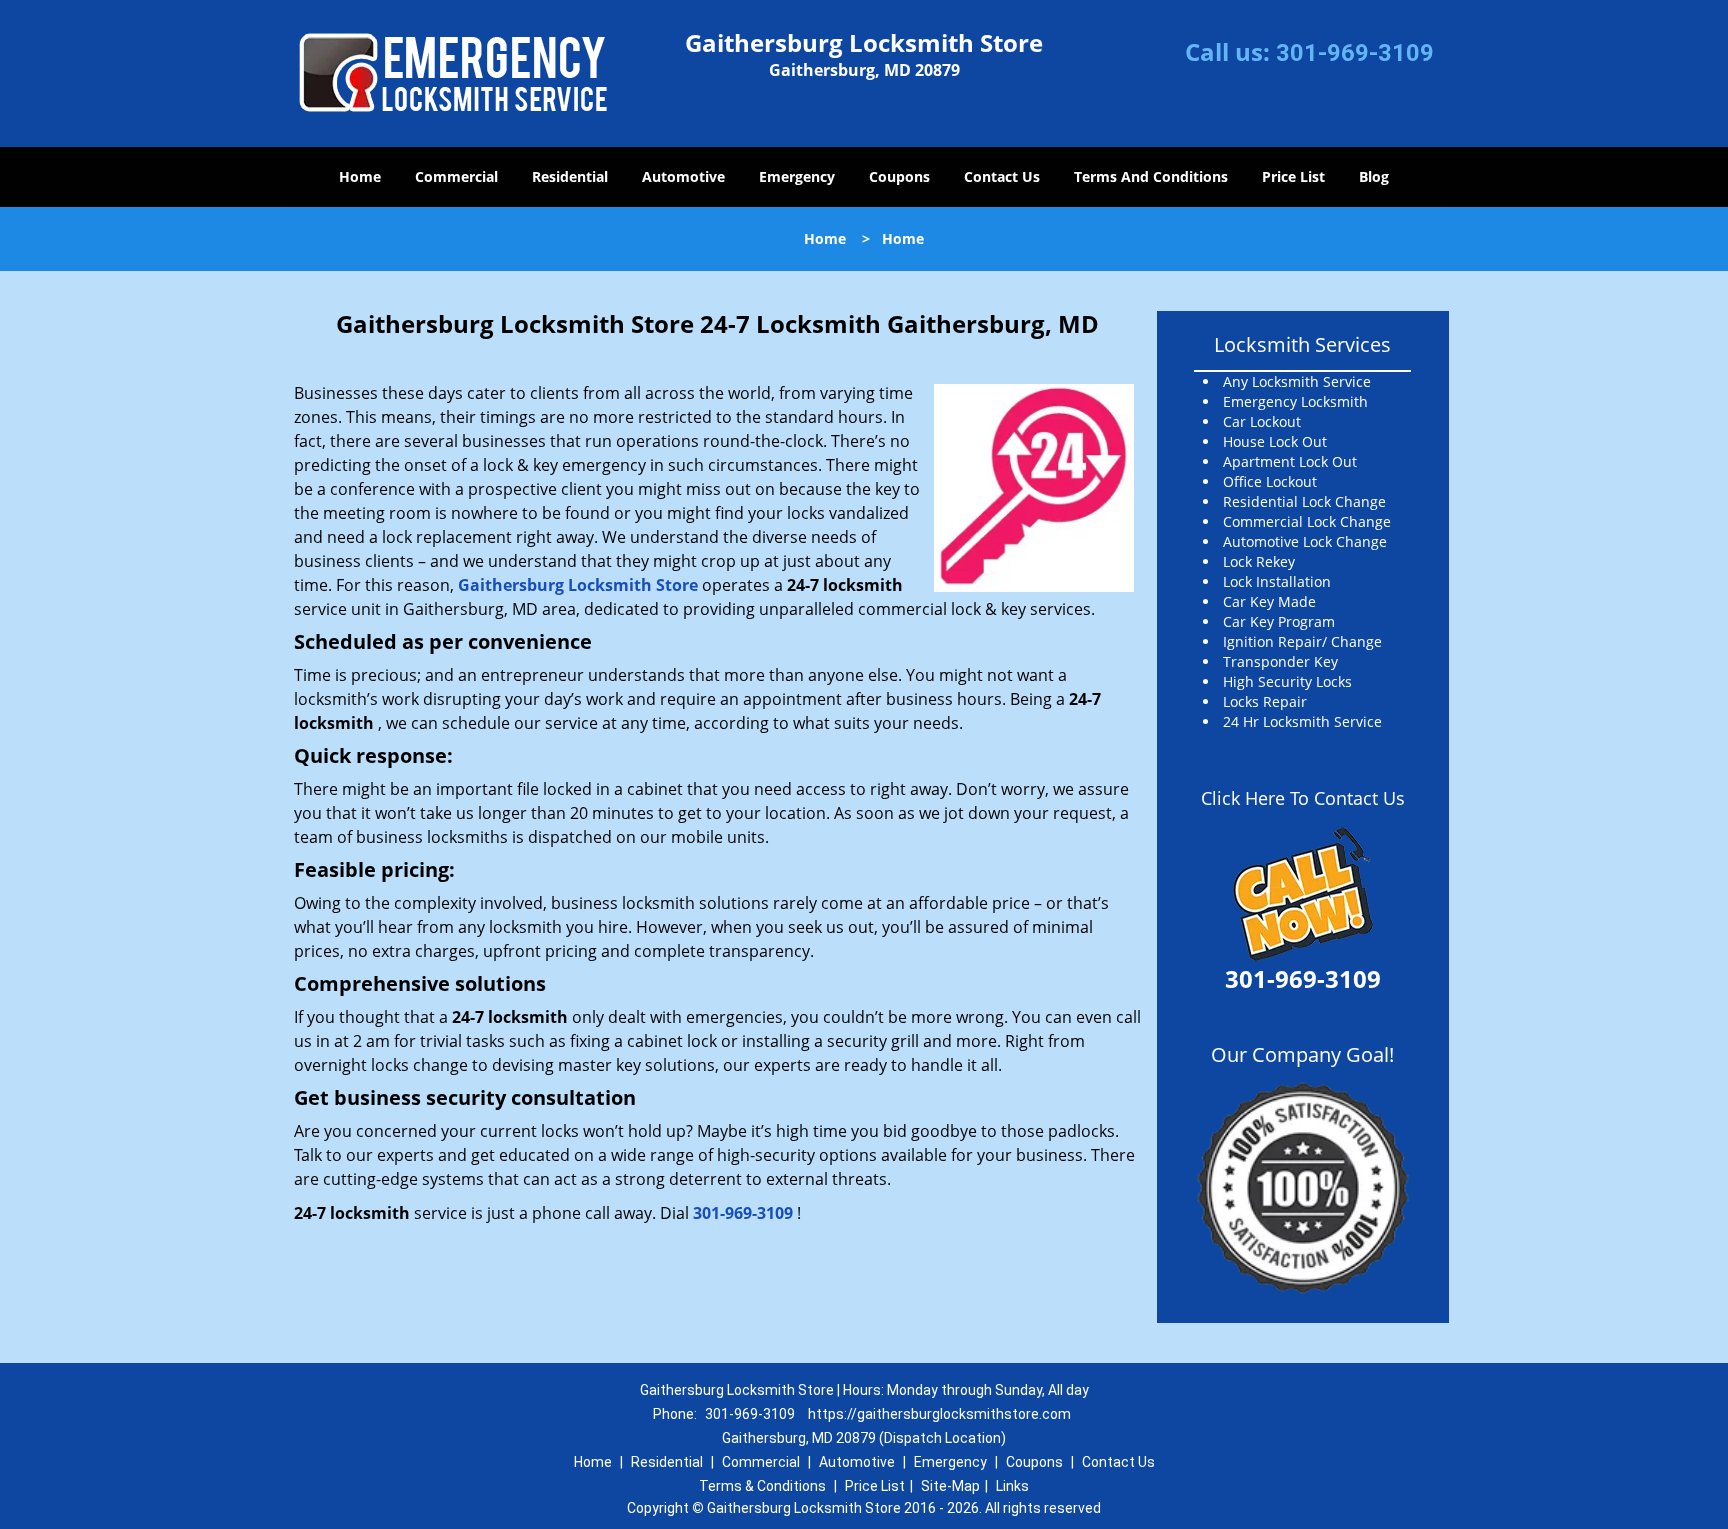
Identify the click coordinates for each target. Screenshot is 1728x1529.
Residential (570, 176)
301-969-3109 (1355, 53)
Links (1012, 1486)
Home (360, 176)
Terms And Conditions (1151, 176)
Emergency (797, 176)
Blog (1374, 176)
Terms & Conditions (762, 1486)
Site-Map (950, 1486)
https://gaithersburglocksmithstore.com (939, 1414)
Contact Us (1002, 176)
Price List (1293, 176)
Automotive (683, 176)
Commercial (456, 176)
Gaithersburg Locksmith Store (578, 585)
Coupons (899, 176)
